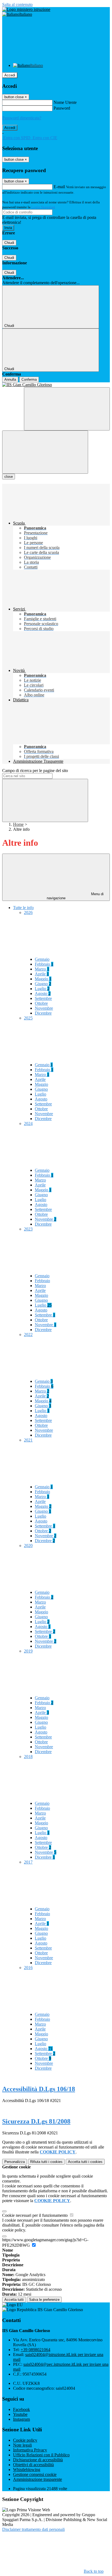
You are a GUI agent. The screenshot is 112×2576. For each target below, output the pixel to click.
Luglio (42, 989)
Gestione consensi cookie (35, 2474)
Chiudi (9, 243)
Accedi (10, 75)
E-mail (59, 187)
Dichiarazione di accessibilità (38, 2460)
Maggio (43, 979)
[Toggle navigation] (45, 452)
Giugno (43, 984)
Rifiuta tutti (46, 2162)
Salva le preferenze (44, 2300)
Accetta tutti (85, 2162)
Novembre (44, 1008)
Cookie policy (25, 2440)
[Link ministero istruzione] (26, 9)
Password (62, 108)
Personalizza (15, 2162)
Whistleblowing (27, 2470)
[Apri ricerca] (67, 409)
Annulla (10, 379)
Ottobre (41, 1003)
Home (18, 824)
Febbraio (44, 964)
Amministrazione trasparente (38, 2479)
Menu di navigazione (75, 896)
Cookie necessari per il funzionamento (35, 2215)
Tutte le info (23, 908)
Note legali (22, 2445)
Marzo (42, 969)
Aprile (42, 974)
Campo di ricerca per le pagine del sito (35, 771)
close (9, 477)
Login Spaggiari (43, 207)
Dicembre (43, 1013)
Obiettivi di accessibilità (33, 2465)
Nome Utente (65, 102)
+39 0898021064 (35, 2350)
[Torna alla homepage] (56, 385)
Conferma (29, 379)
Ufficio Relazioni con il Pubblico (41, 2455)
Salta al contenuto (17, 4)
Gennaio (42, 959)
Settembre (43, 998)
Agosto (43, 993)
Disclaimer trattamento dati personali (33, 2529)
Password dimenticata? (22, 118)
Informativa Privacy (30, 2450)
